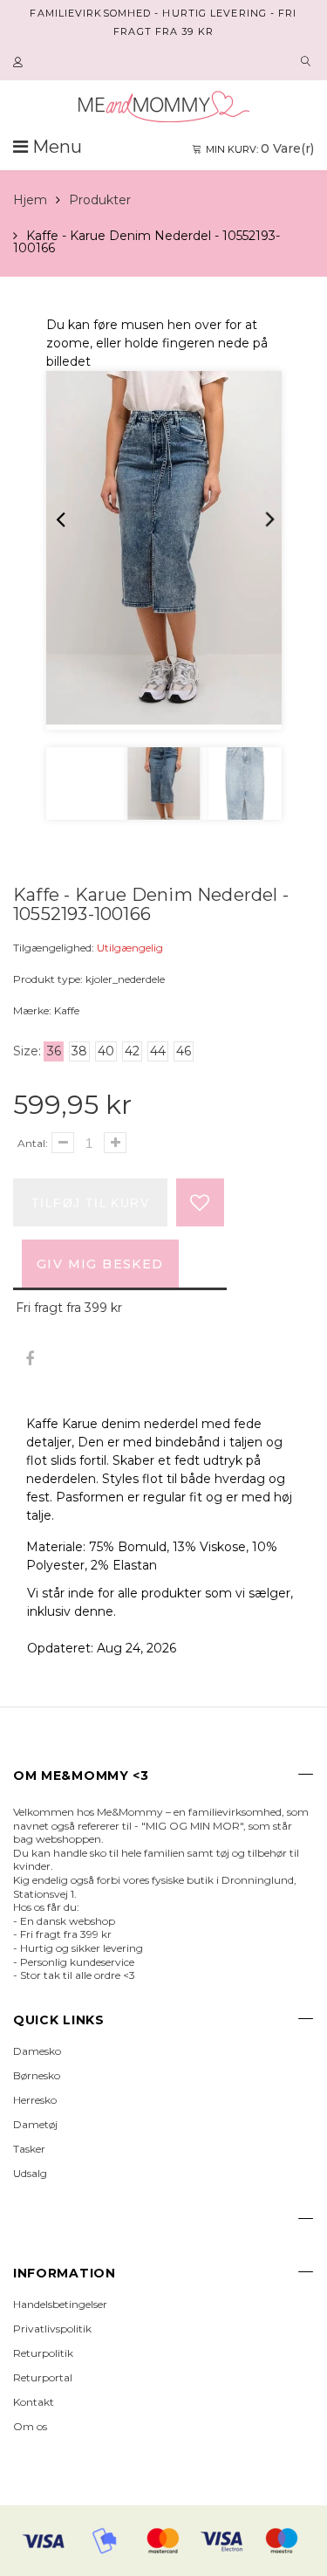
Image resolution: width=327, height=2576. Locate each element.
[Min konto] (20, 63)
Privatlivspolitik (52, 2329)
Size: (27, 1051)
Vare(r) (260, 148)
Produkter (100, 200)
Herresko (35, 2100)
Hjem (30, 200)
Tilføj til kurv (90, 1203)
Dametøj (35, 2124)
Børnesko (37, 2075)
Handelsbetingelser (60, 2304)
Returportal (43, 2377)
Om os (30, 2426)
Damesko (37, 2051)
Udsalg (30, 2173)
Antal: (33, 1143)
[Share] (29, 1360)
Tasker (29, 2149)
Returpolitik (43, 2353)
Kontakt (34, 2402)
